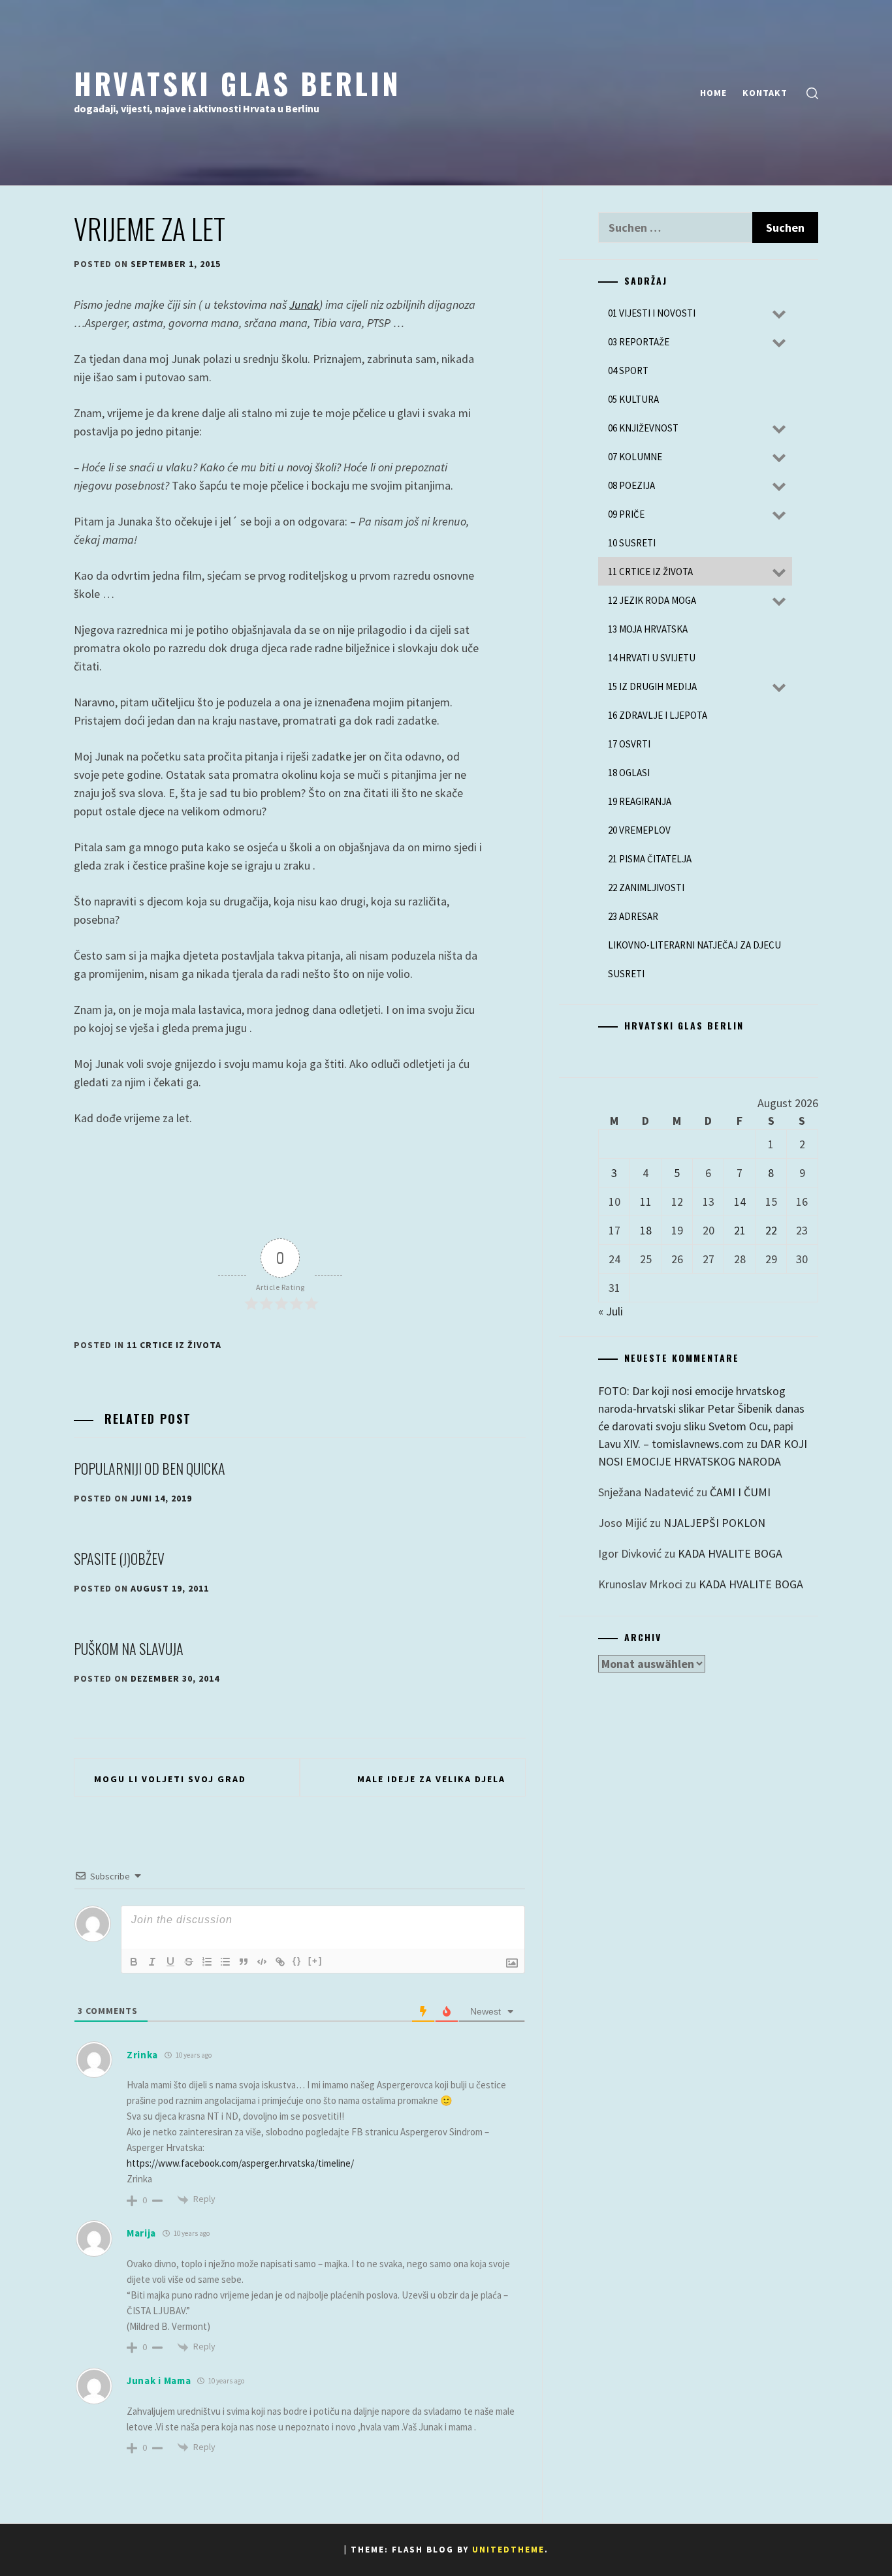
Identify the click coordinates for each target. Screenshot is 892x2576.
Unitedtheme (508, 2550)
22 (771, 1230)
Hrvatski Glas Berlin (237, 83)
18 (646, 1230)
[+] (315, 1961)
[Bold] (134, 1962)
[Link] (280, 1962)
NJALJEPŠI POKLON (714, 1523)
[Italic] (152, 1962)
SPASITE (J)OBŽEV (119, 1558)
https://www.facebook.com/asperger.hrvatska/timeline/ (240, 2163)
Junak (304, 305)
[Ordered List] (207, 1962)
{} (297, 1961)
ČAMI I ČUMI (740, 1492)
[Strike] (189, 1962)
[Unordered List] (225, 1962)
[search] (812, 93)
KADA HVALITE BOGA (730, 1553)
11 (646, 1202)
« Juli (611, 1311)
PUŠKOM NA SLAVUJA (129, 1648)
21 (740, 1230)
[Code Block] (262, 1962)
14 (740, 1202)
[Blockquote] (244, 1962)
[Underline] (170, 1962)
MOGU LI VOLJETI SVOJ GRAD (170, 1779)
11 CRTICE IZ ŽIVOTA (174, 1345)
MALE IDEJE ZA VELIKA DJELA (431, 1779)
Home (713, 93)
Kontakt (765, 93)
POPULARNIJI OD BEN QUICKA (150, 1468)
